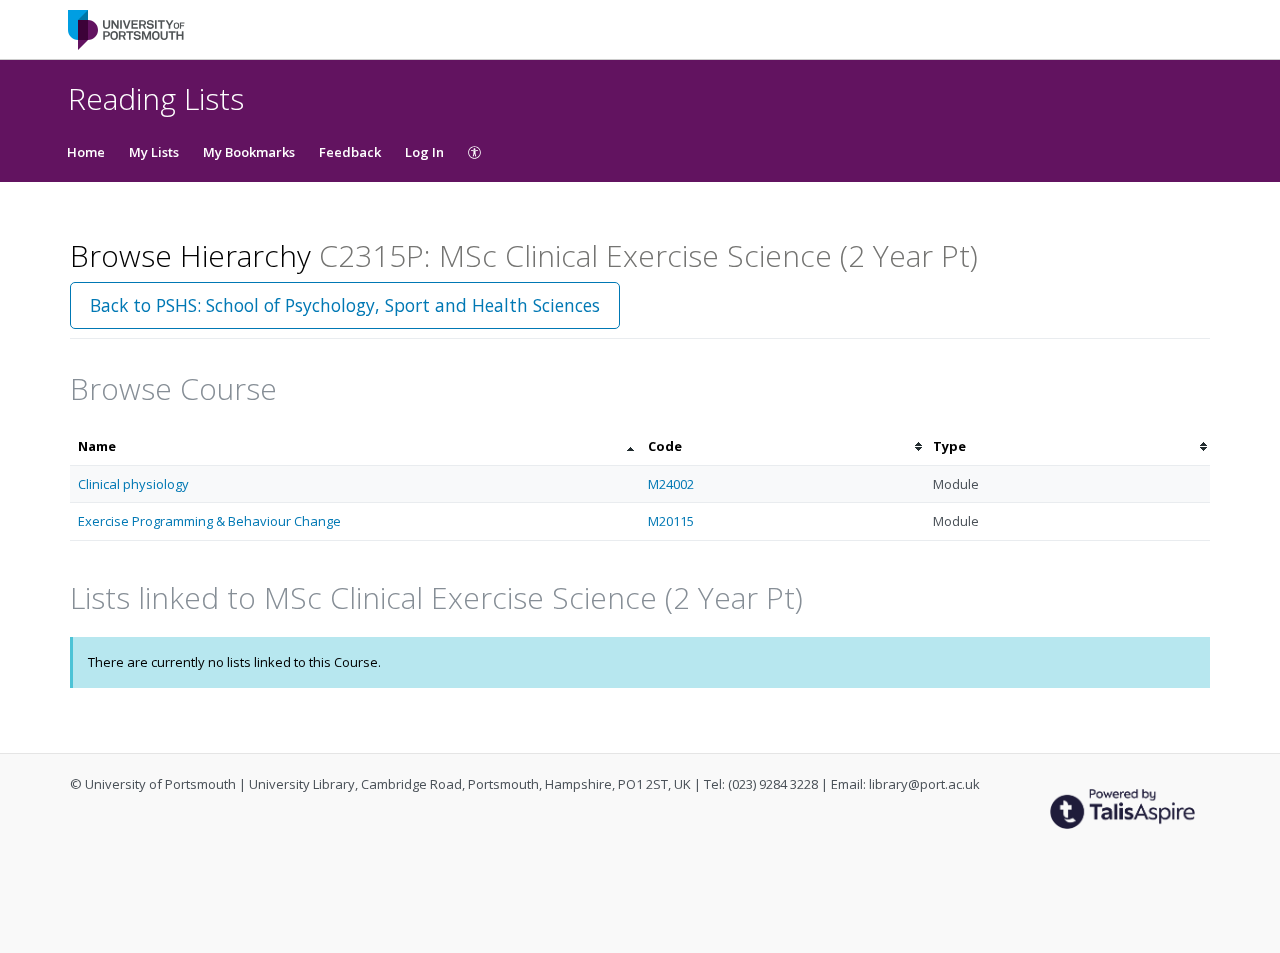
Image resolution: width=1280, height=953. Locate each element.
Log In (424, 152)
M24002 (671, 484)
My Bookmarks (249, 152)
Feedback (350, 152)
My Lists (154, 152)
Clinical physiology (133, 484)
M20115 (671, 521)
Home (86, 152)
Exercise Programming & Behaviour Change (209, 521)
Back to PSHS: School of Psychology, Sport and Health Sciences (345, 305)
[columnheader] (355, 446)
